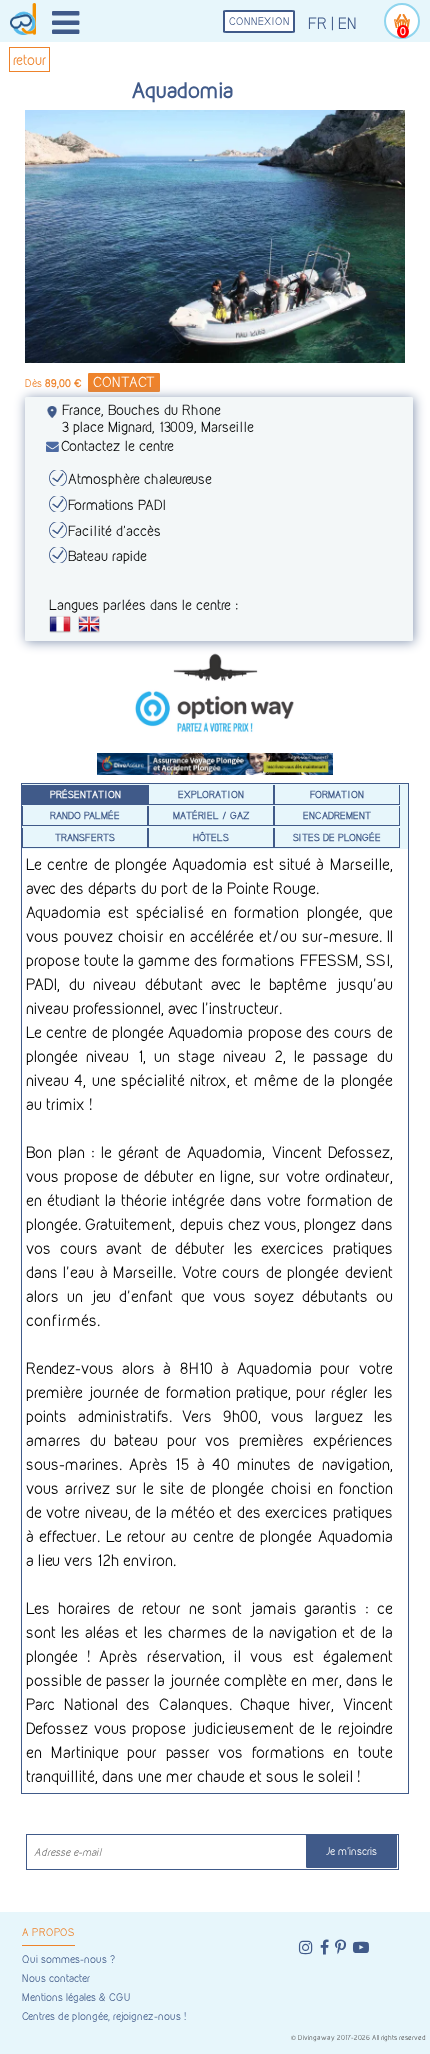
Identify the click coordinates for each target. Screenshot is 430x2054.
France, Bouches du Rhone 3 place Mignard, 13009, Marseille (158, 418)
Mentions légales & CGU (76, 1997)
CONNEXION (259, 21)
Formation (337, 794)
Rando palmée (85, 815)
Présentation (85, 794)
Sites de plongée (337, 837)
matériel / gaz (211, 815)
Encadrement (337, 815)
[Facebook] (324, 1947)
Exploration (211, 794)
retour (29, 59)
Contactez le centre (117, 445)
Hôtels (211, 837)
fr (317, 23)
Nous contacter (56, 1978)
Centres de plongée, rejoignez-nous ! (104, 2016)
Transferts (85, 837)
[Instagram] (306, 1947)
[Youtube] (361, 1947)
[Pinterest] (340, 1947)
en (347, 23)
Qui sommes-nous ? (68, 1959)
